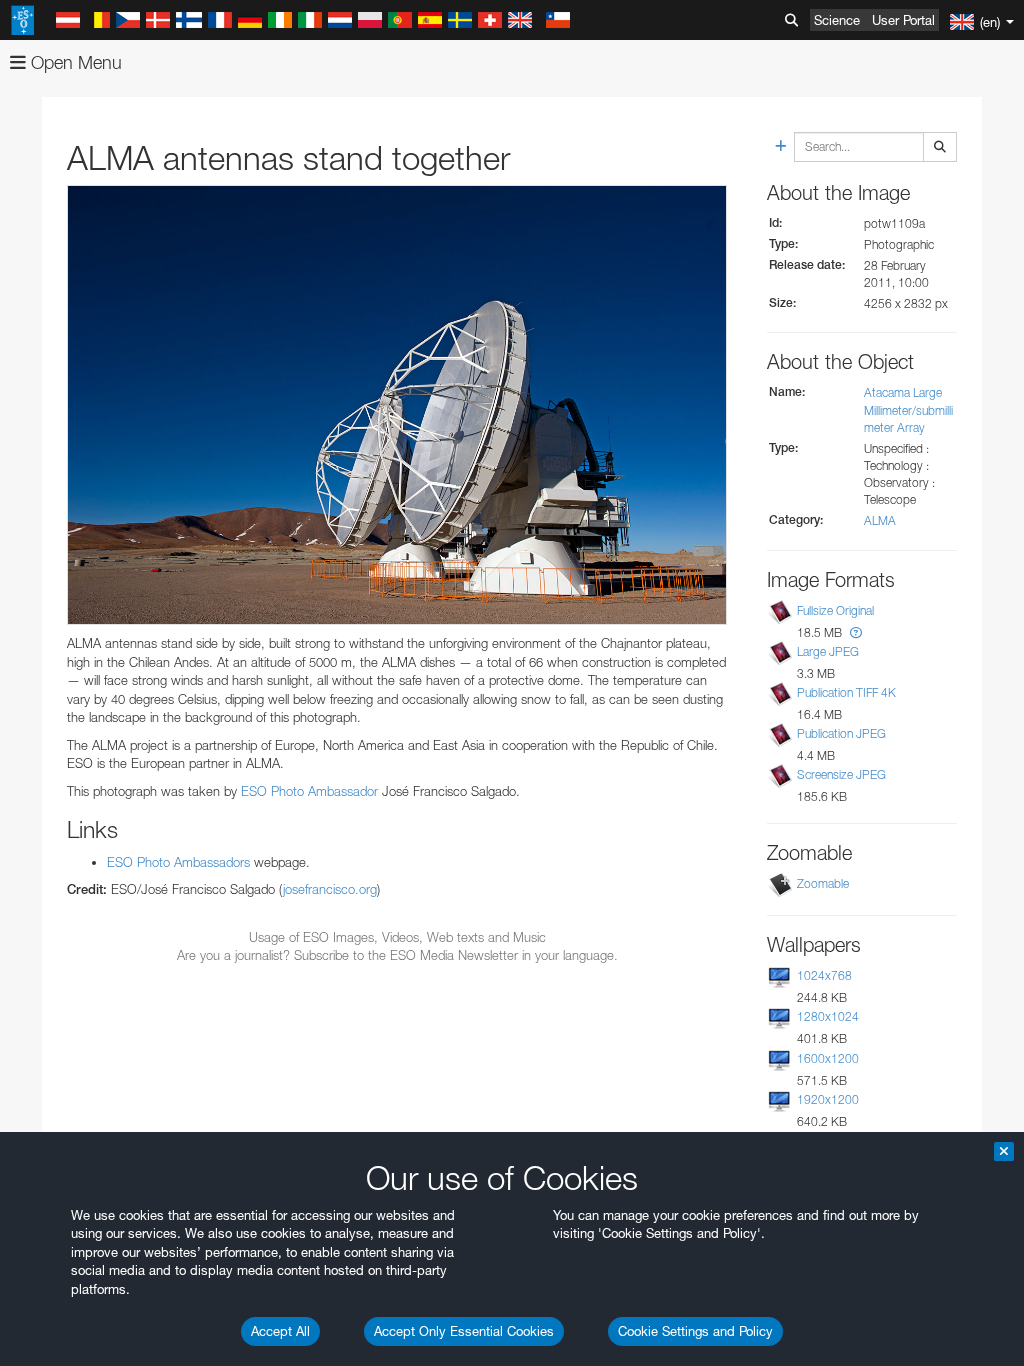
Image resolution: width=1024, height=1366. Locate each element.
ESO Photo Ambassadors (178, 862)
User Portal (903, 20)
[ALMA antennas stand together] (397, 405)
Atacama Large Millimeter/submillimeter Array (908, 409)
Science (837, 20)
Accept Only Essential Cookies (464, 1331)
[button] (856, 632)
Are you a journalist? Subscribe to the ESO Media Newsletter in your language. (397, 955)
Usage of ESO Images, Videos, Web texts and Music (397, 937)
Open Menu (74, 62)
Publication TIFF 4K (846, 692)
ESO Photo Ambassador (309, 791)
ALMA (880, 520)
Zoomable (823, 883)
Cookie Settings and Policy (695, 1331)
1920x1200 (828, 1099)
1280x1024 (828, 1016)
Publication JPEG (841, 733)
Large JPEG (828, 651)
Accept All (280, 1331)
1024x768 (824, 975)
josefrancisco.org (330, 889)
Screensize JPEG (841, 774)
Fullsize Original (835, 610)
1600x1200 (828, 1058)
